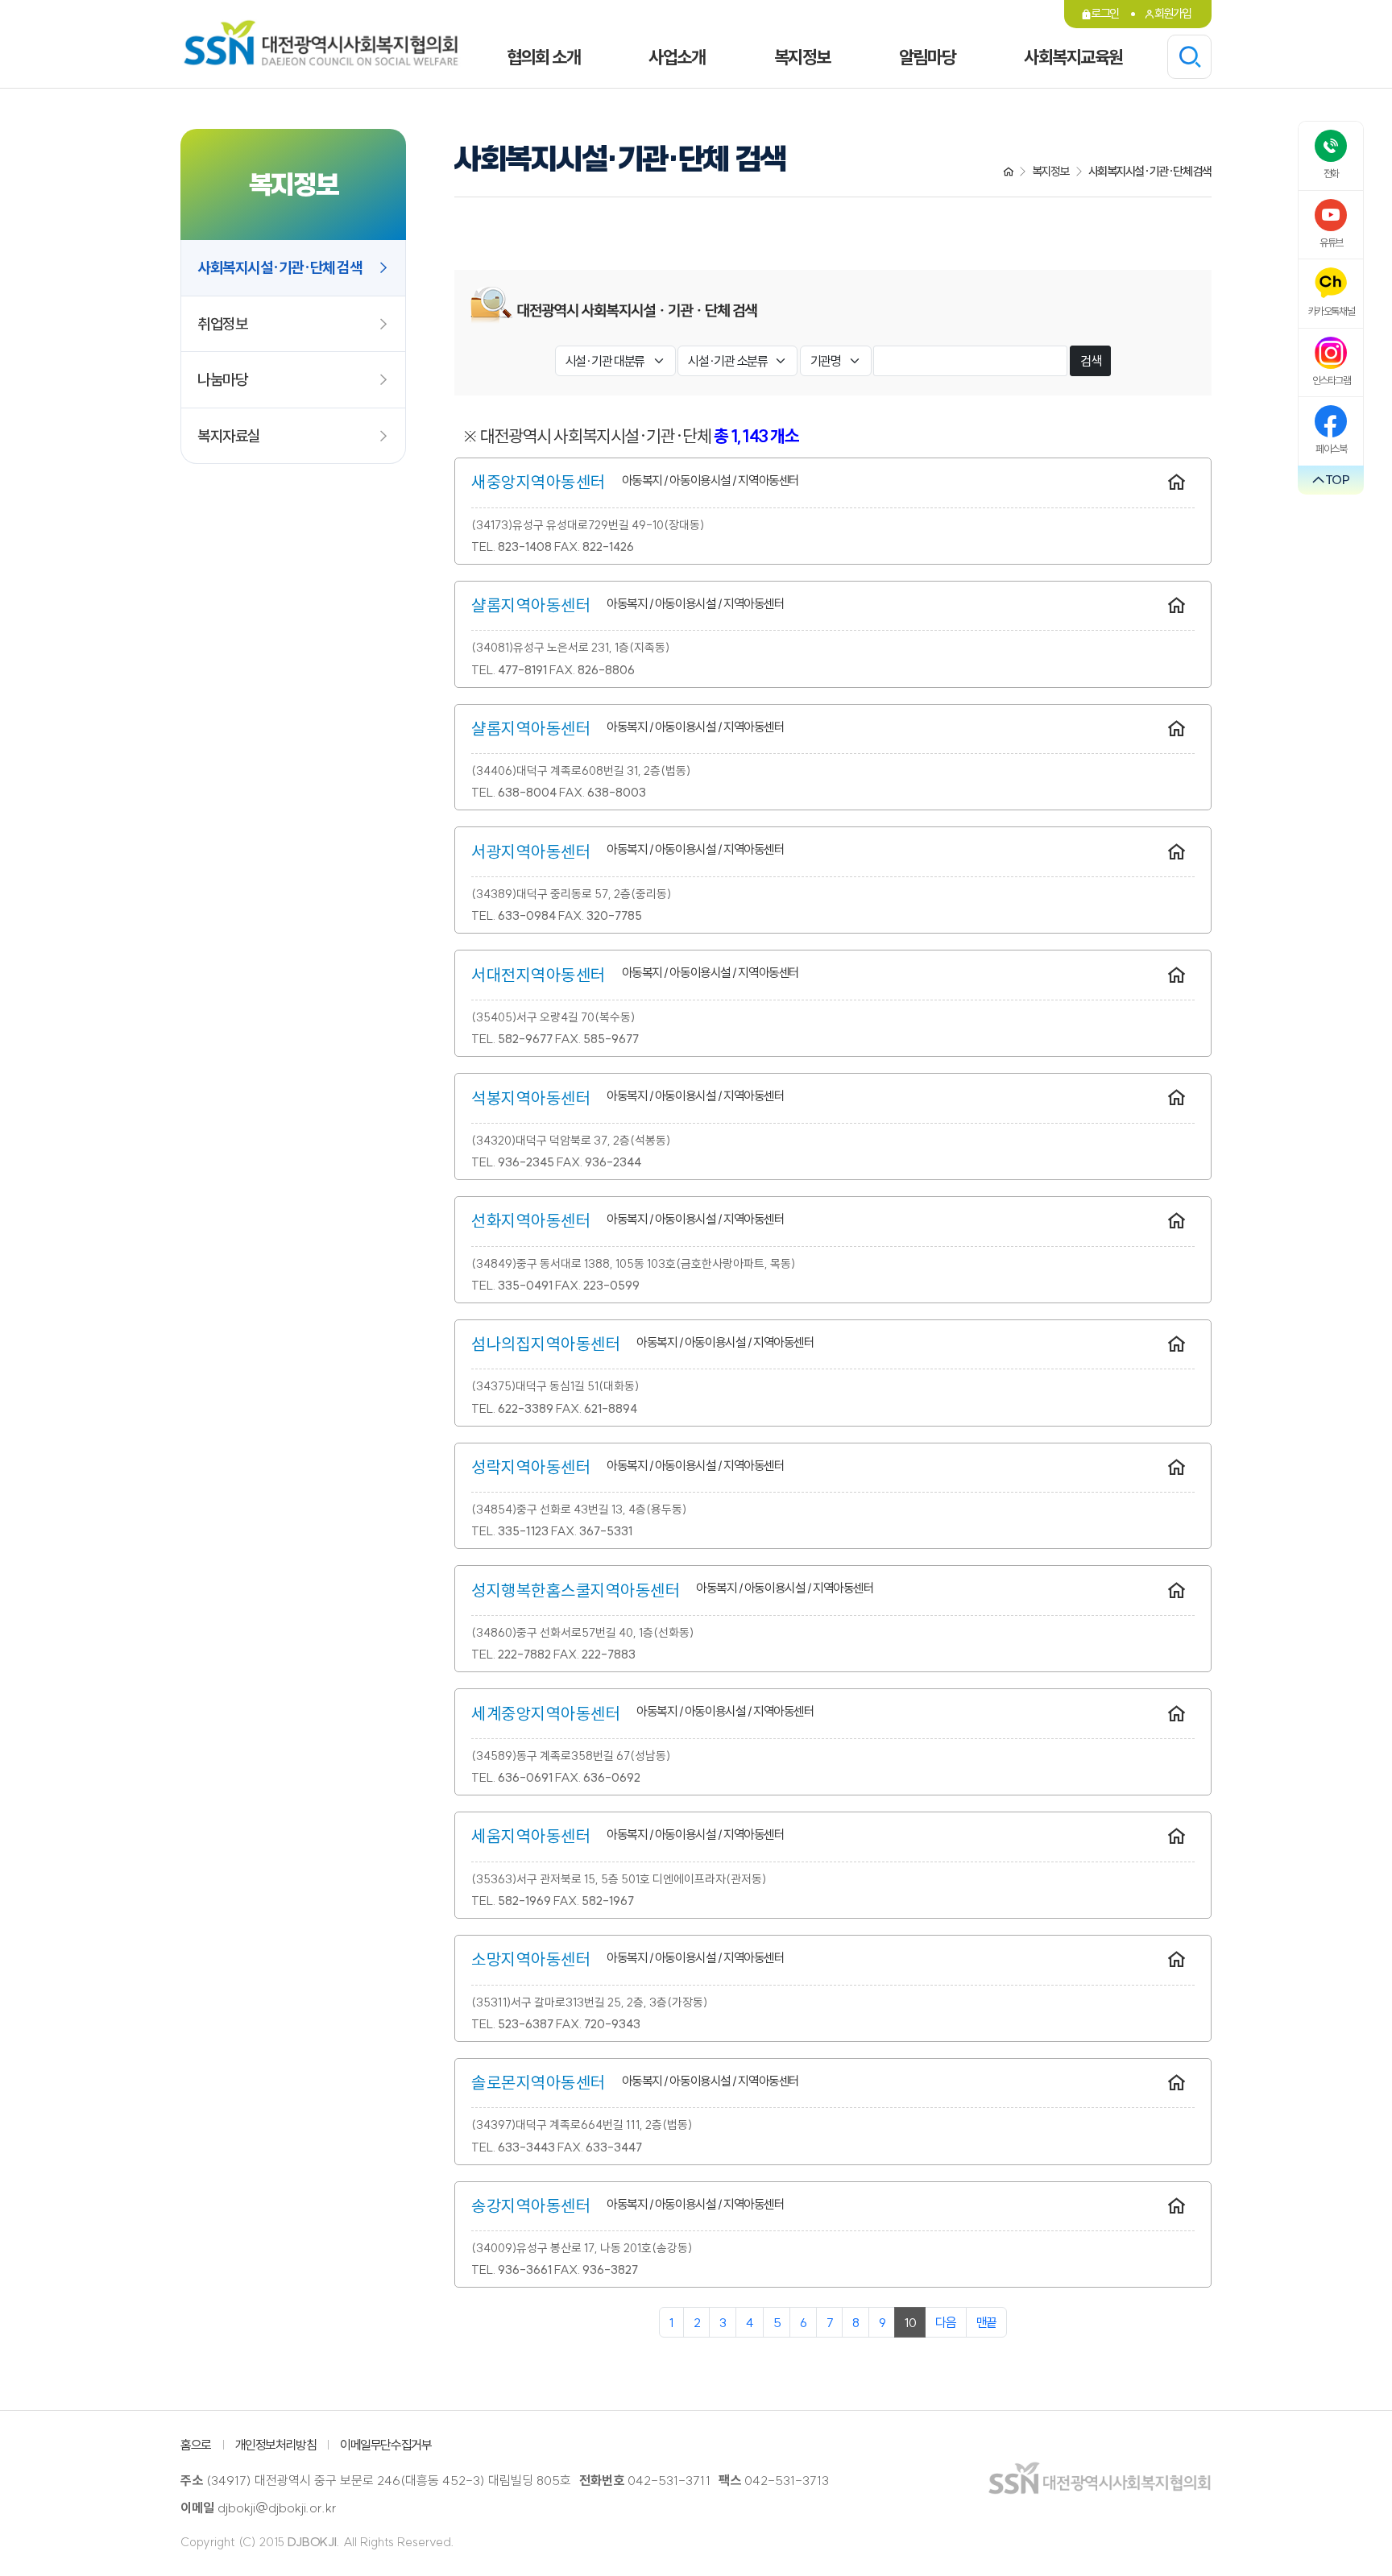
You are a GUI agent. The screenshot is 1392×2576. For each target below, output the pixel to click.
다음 (945, 2322)
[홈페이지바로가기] (1177, 483)
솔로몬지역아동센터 (539, 2082)
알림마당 (927, 57)
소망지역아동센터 (531, 1959)
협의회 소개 (543, 57)
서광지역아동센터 (531, 851)
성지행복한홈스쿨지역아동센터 (576, 1590)
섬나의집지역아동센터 (546, 1344)
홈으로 (196, 2445)
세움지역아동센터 (531, 1836)
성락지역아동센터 (531, 1467)
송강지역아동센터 (531, 2205)
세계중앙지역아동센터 (546, 1713)
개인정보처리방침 (275, 2445)
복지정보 (802, 57)
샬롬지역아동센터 (531, 605)
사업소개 (677, 57)
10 (910, 2322)
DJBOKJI (312, 2542)
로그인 (1105, 13)
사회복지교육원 (1073, 57)
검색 (1090, 361)
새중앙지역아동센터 (539, 482)
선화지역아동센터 (531, 1220)
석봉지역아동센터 (531, 1098)
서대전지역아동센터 (539, 975)
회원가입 (1173, 13)
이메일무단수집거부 (385, 2445)
